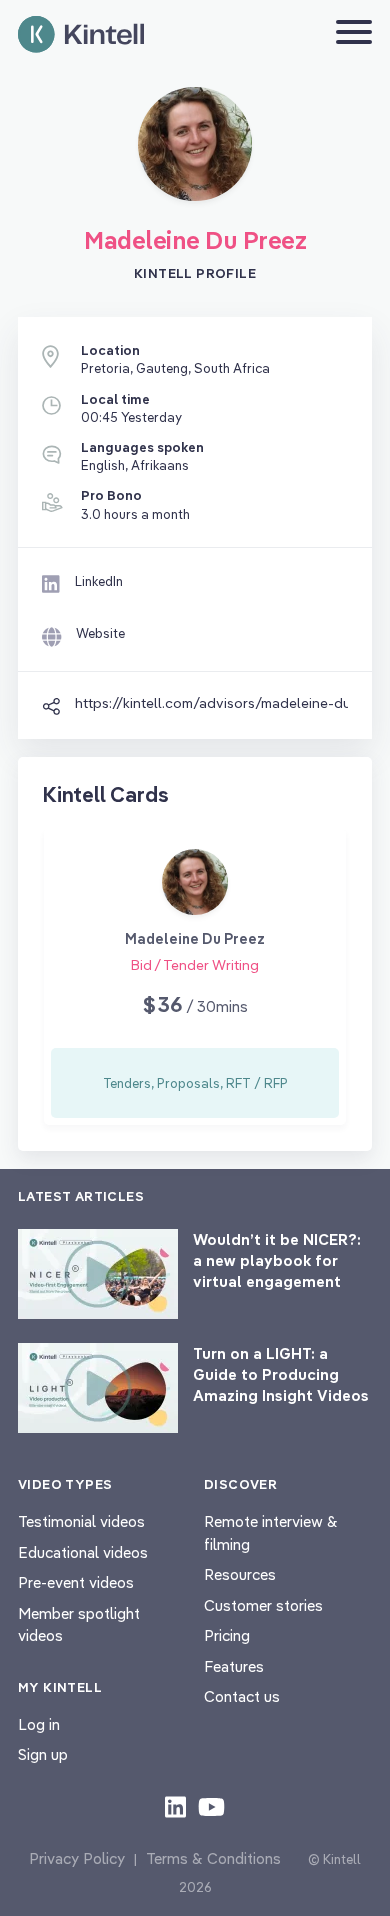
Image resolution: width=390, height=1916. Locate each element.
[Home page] (81, 34)
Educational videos (83, 1552)
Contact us (242, 1696)
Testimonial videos (81, 1521)
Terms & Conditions (213, 1858)
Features (234, 1666)
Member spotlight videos (79, 1625)
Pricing (227, 1635)
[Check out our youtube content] (211, 1806)
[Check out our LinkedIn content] (175, 1806)
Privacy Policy (77, 1858)
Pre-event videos (76, 1582)
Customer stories (263, 1605)
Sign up (43, 1754)
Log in (39, 1724)
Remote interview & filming (271, 1533)
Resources (240, 1574)
